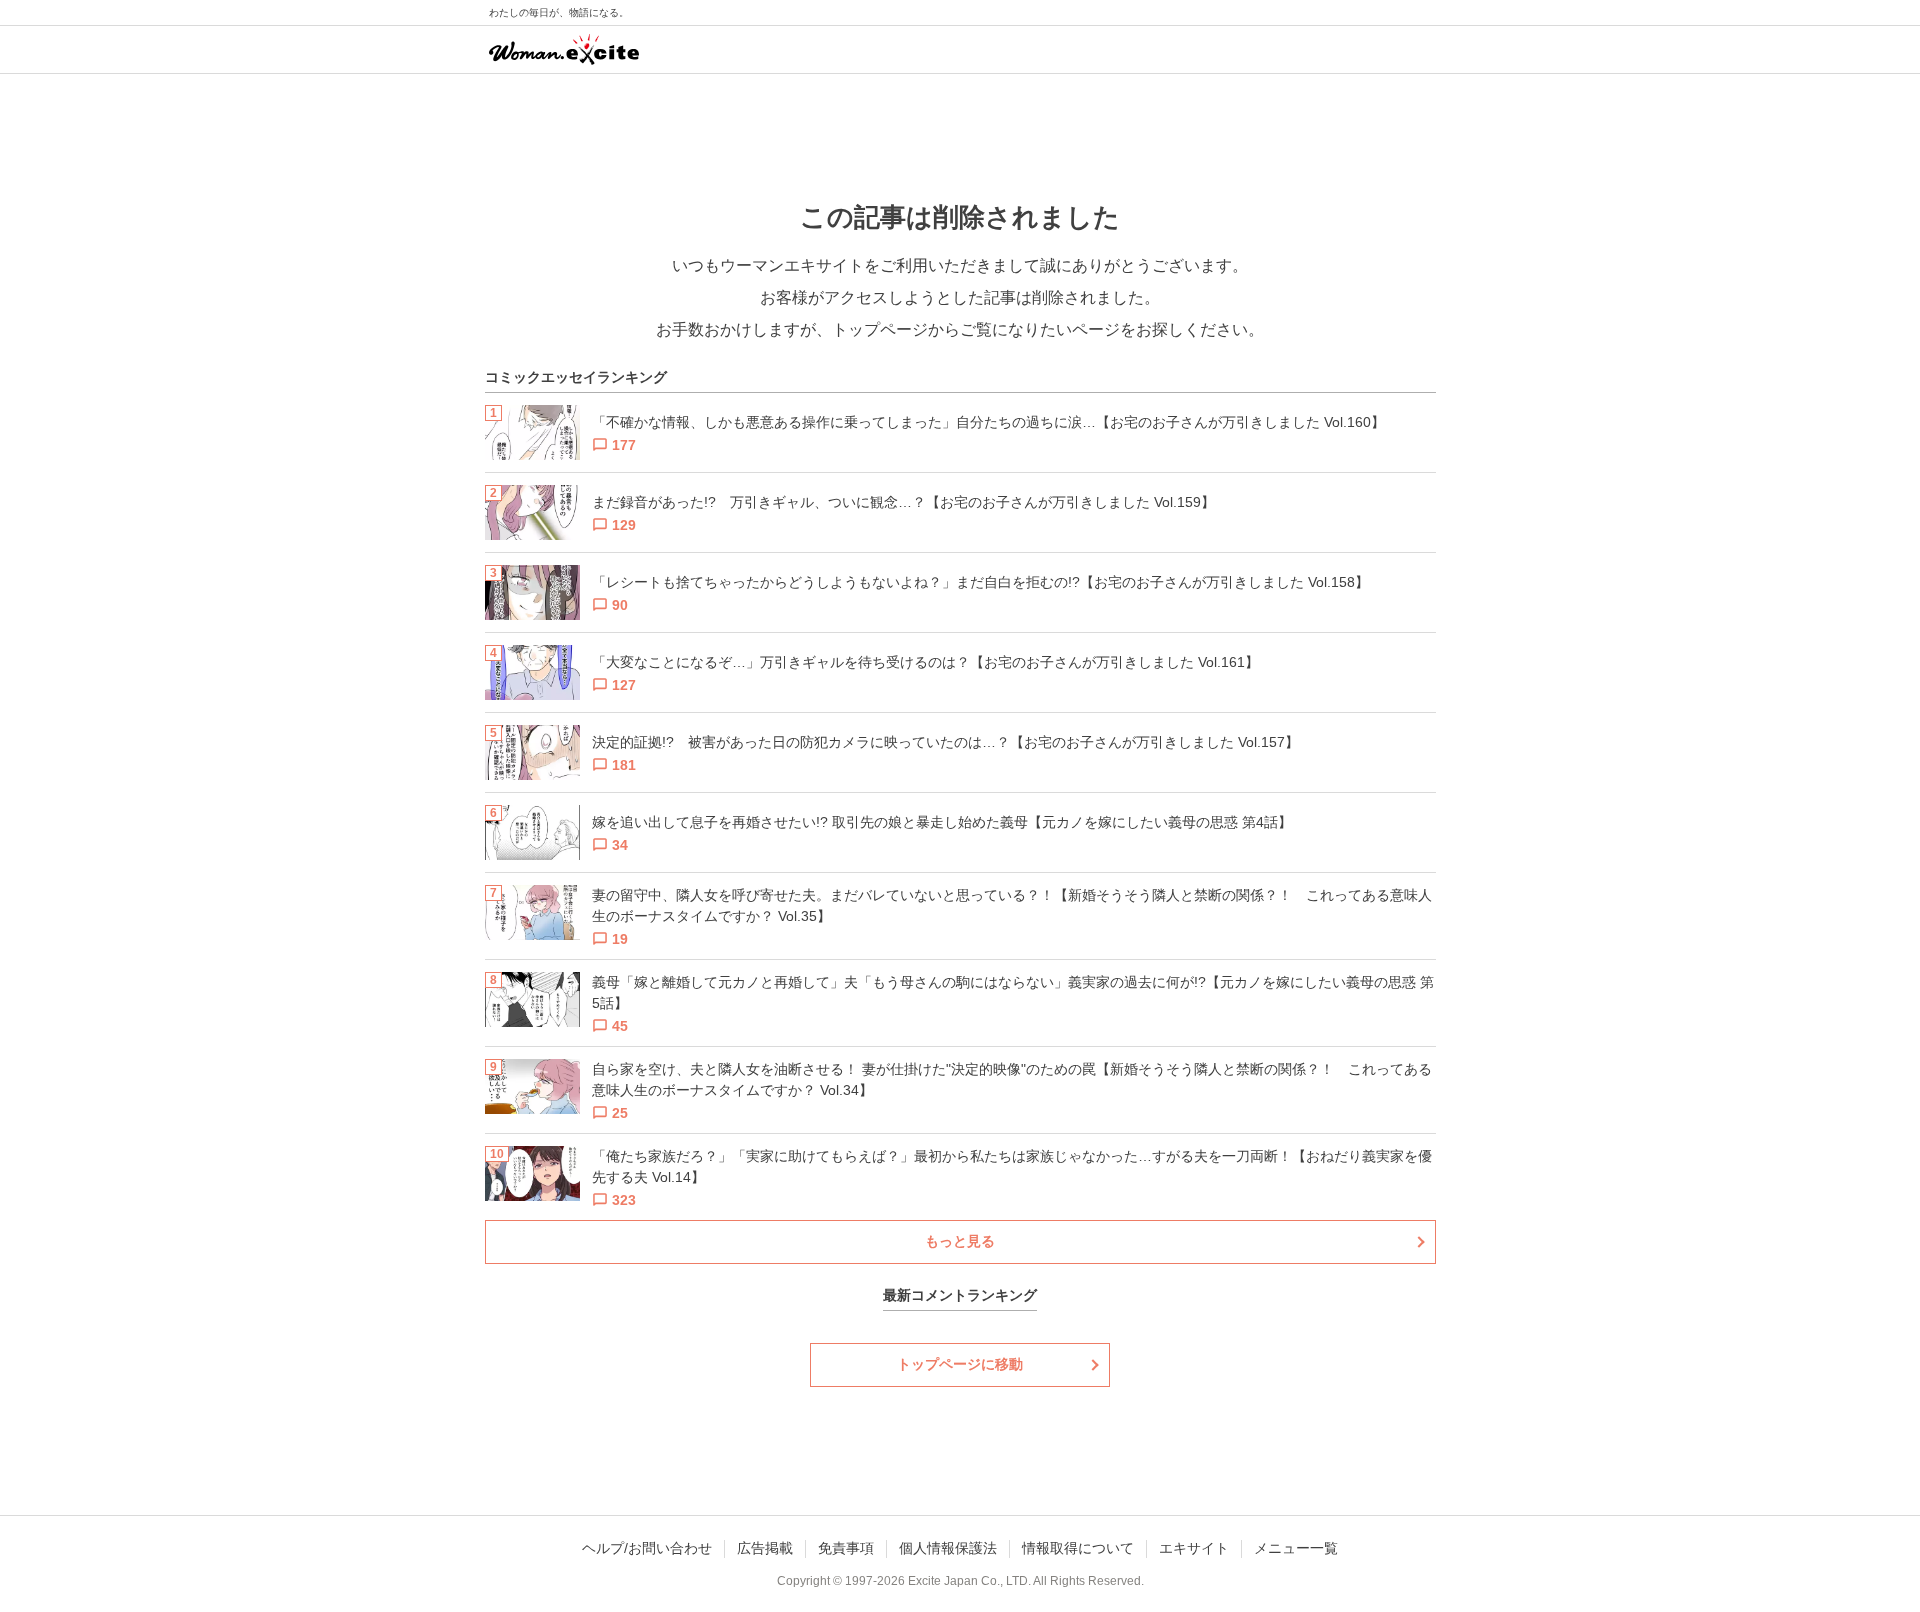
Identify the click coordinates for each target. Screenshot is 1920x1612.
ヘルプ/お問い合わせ (647, 1548)
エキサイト (1194, 1548)
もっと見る (960, 1241)
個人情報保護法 (948, 1548)
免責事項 (846, 1548)
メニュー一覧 (1296, 1548)
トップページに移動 (960, 1364)
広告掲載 (765, 1548)
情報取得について (1078, 1548)
